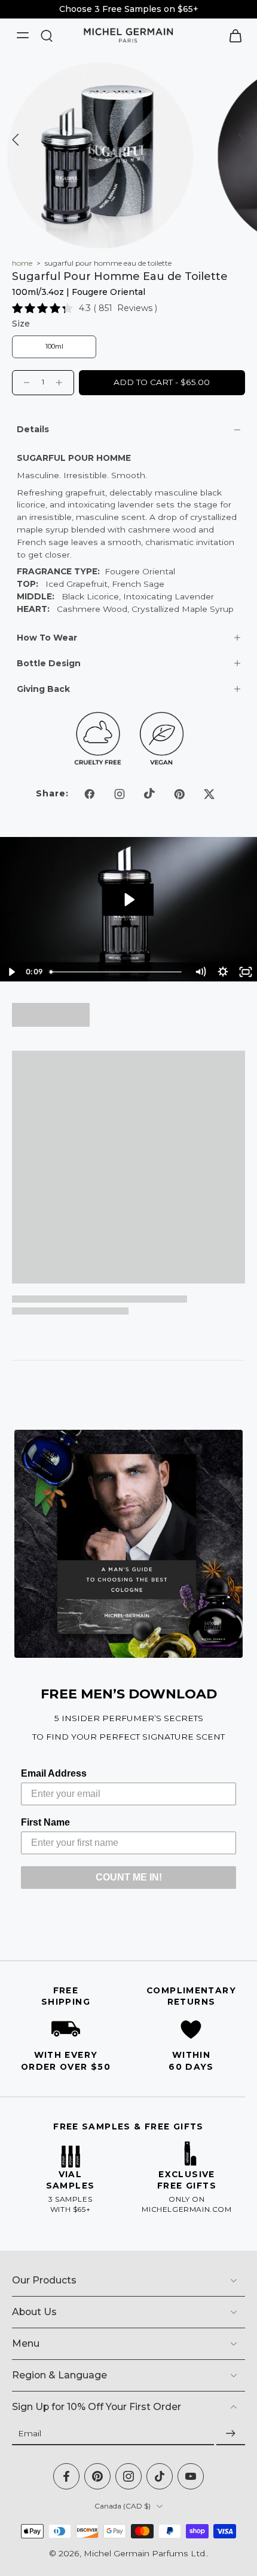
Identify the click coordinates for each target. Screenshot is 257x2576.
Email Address (54, 1773)
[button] (162, 383)
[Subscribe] (231, 2434)
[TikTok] (160, 2476)
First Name (45, 1822)
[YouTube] (191, 2476)
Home (22, 263)
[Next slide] (241, 140)
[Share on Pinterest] (179, 794)
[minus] (27, 383)
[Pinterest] (97, 2476)
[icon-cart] (232, 35)
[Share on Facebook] (90, 794)
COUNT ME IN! (129, 1877)
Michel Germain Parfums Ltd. (145, 2553)
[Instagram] (128, 2476)
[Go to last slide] (16, 140)
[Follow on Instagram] (120, 794)
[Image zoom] (100, 155)
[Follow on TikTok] (149, 794)
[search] (47, 35)
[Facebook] (66, 2476)
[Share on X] (209, 794)
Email (30, 2433)
